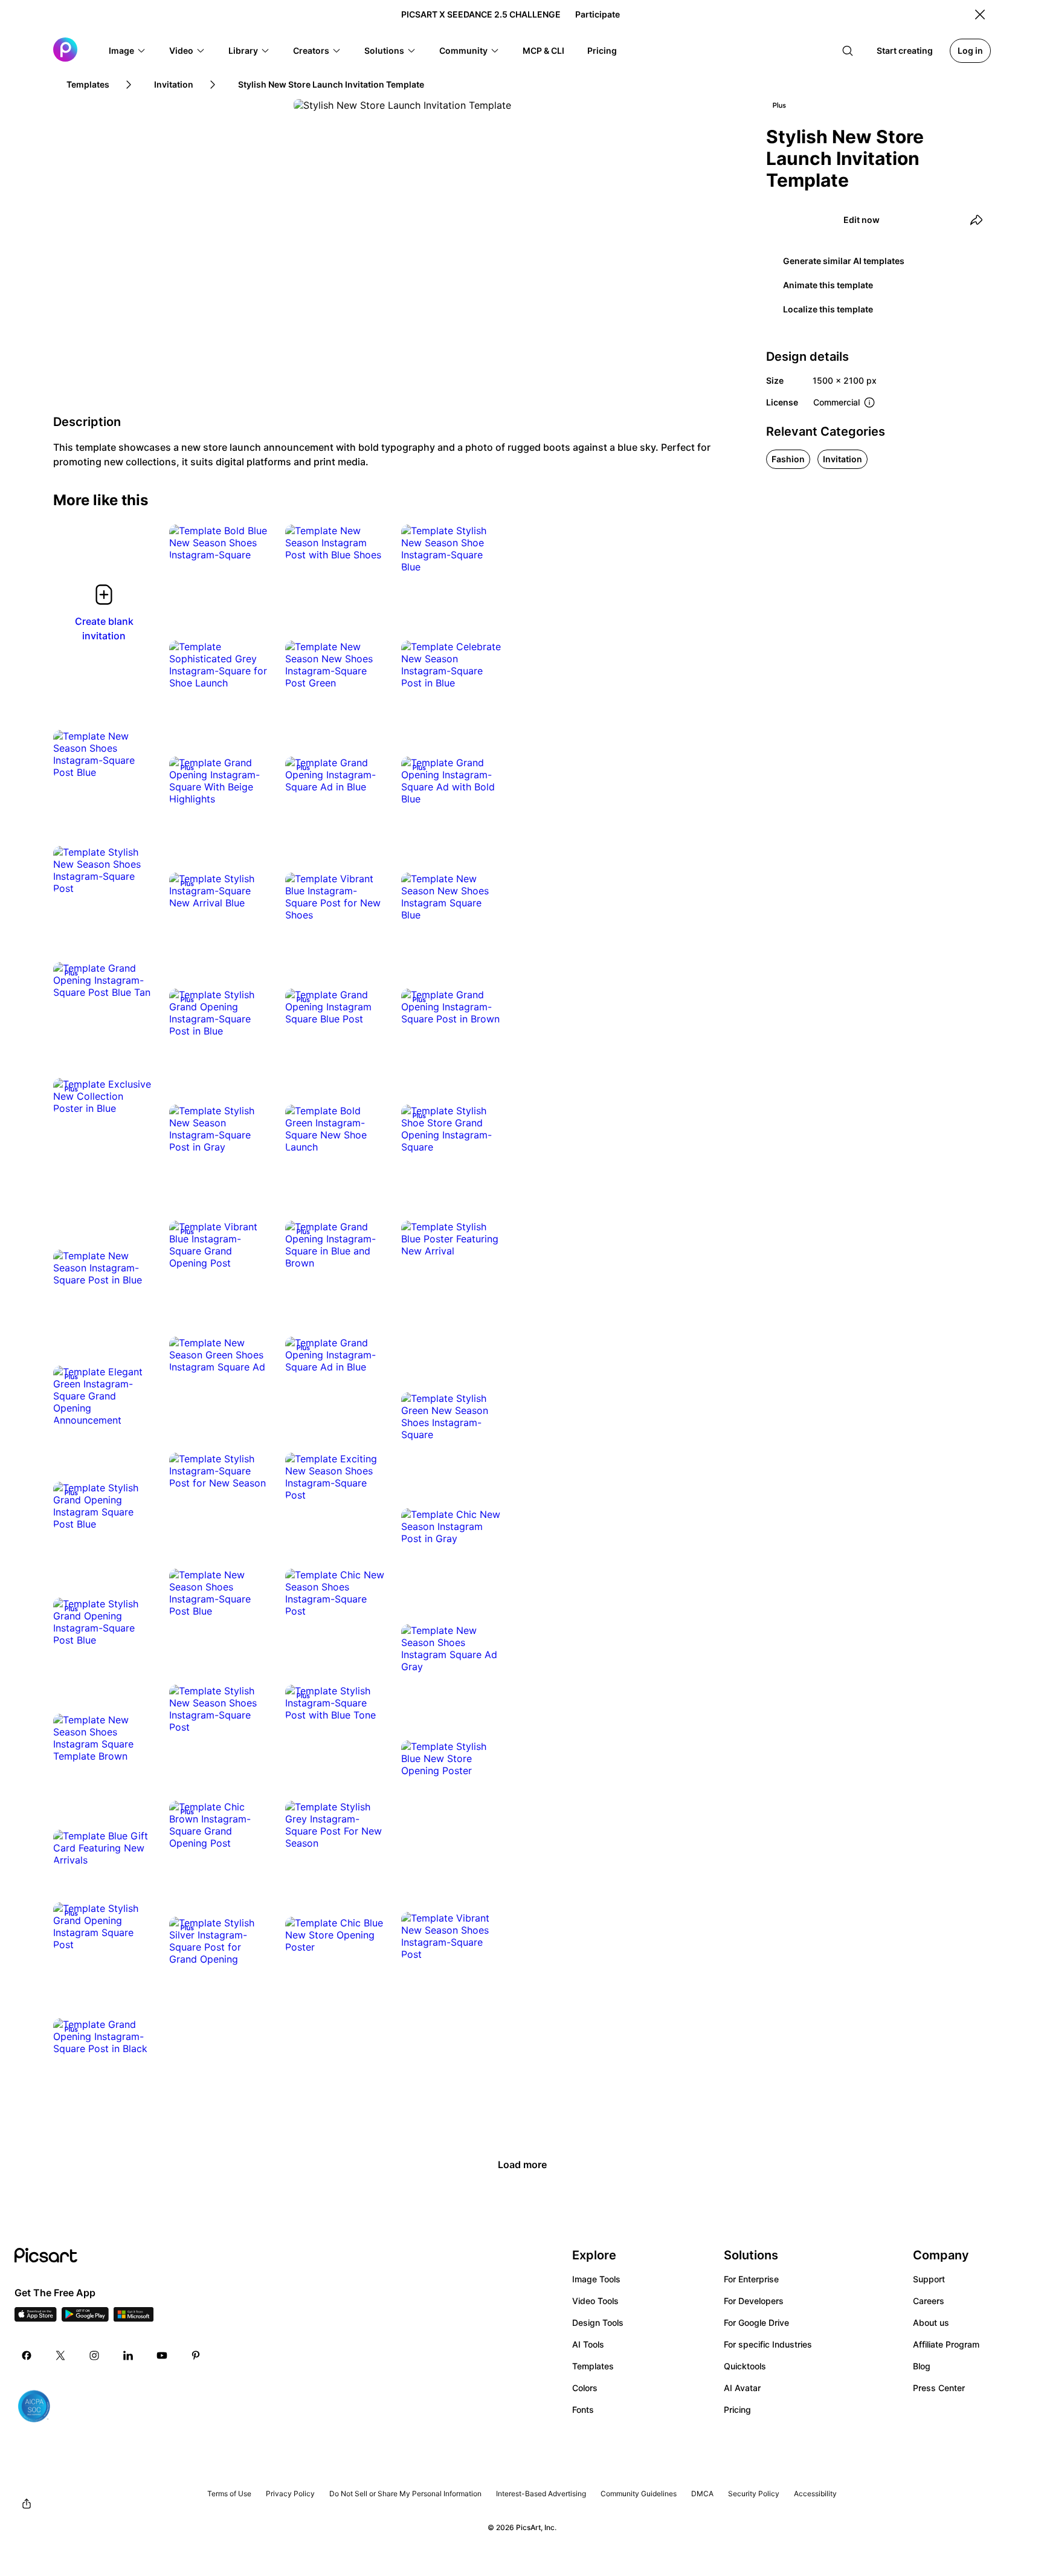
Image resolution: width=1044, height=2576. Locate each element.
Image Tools (596, 2279)
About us (931, 2323)
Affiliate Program (946, 2344)
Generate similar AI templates (844, 261)
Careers (929, 2301)
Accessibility (815, 2494)
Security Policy (754, 2494)
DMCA (702, 2494)
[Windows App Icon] (134, 2318)
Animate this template (828, 285)
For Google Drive (756, 2323)
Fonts (583, 2410)
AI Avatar (742, 2388)
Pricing (737, 2410)
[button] (127, 51)
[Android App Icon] (85, 2318)
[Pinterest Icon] (196, 2355)
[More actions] (253, 543)
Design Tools (598, 2323)
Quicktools (745, 2366)
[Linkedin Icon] (128, 2355)
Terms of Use (229, 2494)
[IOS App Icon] (36, 2318)
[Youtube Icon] (162, 2355)
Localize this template (828, 309)
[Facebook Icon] (27, 2355)
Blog (922, 2366)
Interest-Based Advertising (541, 2494)
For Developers (754, 2301)
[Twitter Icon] (60, 2355)
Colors (585, 2388)
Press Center (939, 2388)
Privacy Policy (290, 2494)
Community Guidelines (639, 2494)
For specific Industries (768, 2344)
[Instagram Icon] (94, 2355)
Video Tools (595, 2301)
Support (929, 2279)
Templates (593, 2366)
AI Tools (588, 2344)
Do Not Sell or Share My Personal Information (405, 2494)
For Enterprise (751, 2279)
